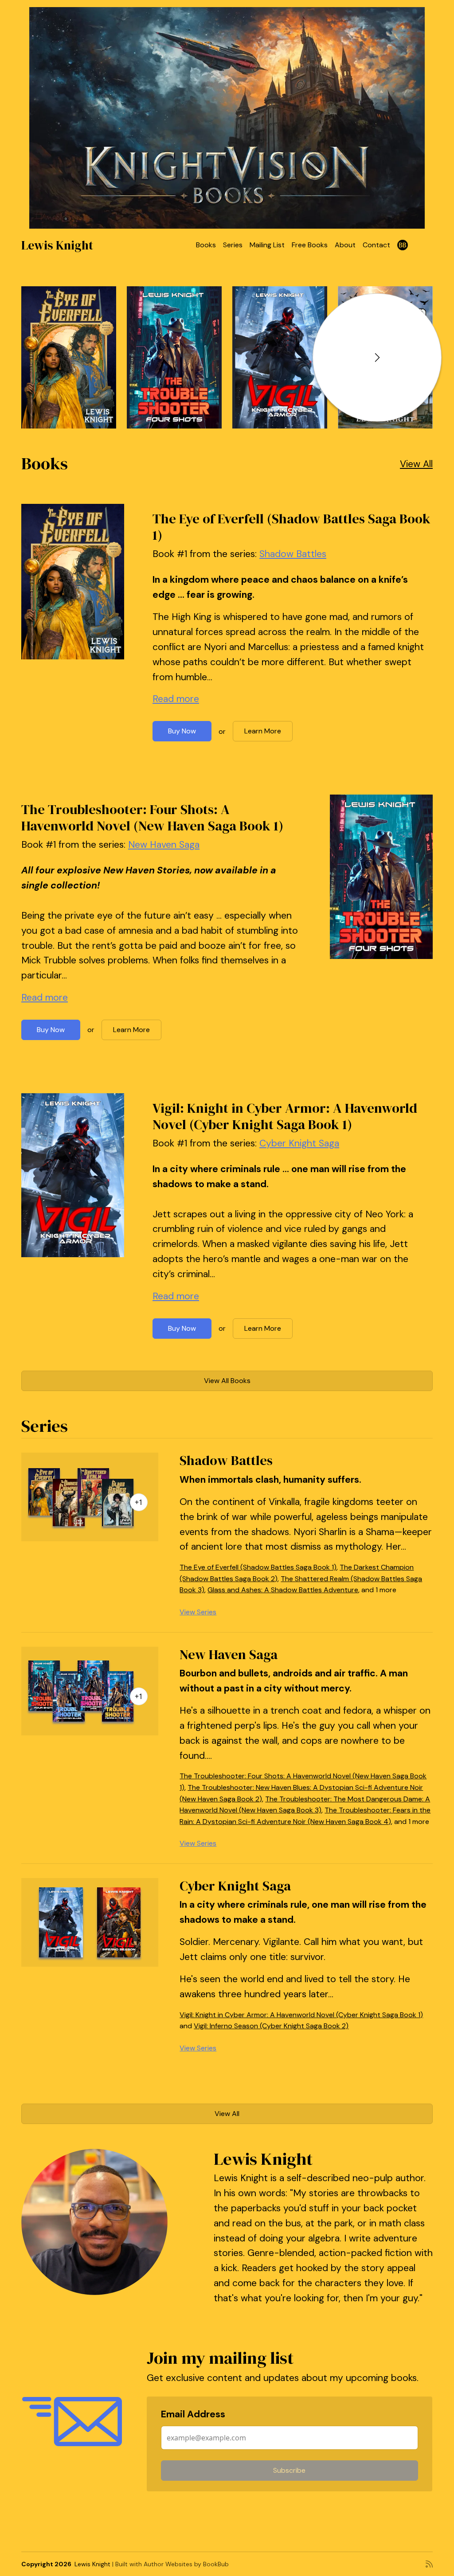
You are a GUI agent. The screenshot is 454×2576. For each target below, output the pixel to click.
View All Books (227, 1381)
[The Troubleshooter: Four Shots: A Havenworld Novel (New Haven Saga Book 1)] (174, 357)
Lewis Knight (57, 245)
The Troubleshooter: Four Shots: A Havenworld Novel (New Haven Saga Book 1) (152, 817)
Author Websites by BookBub (186, 2564)
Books (206, 245)
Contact (376, 245)
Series (233, 245)
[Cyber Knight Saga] (90, 1922)
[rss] (429, 2564)
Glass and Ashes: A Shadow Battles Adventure (283, 1590)
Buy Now (182, 731)
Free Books (310, 245)
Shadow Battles (293, 554)
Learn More (263, 731)
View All (416, 464)
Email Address (193, 2414)
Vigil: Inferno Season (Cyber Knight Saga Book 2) (271, 2026)
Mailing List (267, 245)
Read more (176, 699)
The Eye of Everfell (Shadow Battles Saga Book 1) (292, 527)
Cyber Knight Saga (299, 1143)
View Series (198, 1612)
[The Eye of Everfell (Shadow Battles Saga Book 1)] (69, 357)
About (345, 245)
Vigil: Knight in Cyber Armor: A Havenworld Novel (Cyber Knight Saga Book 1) (285, 1116)
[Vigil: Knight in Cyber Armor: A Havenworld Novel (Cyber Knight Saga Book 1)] (280, 357)
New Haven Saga (164, 845)
